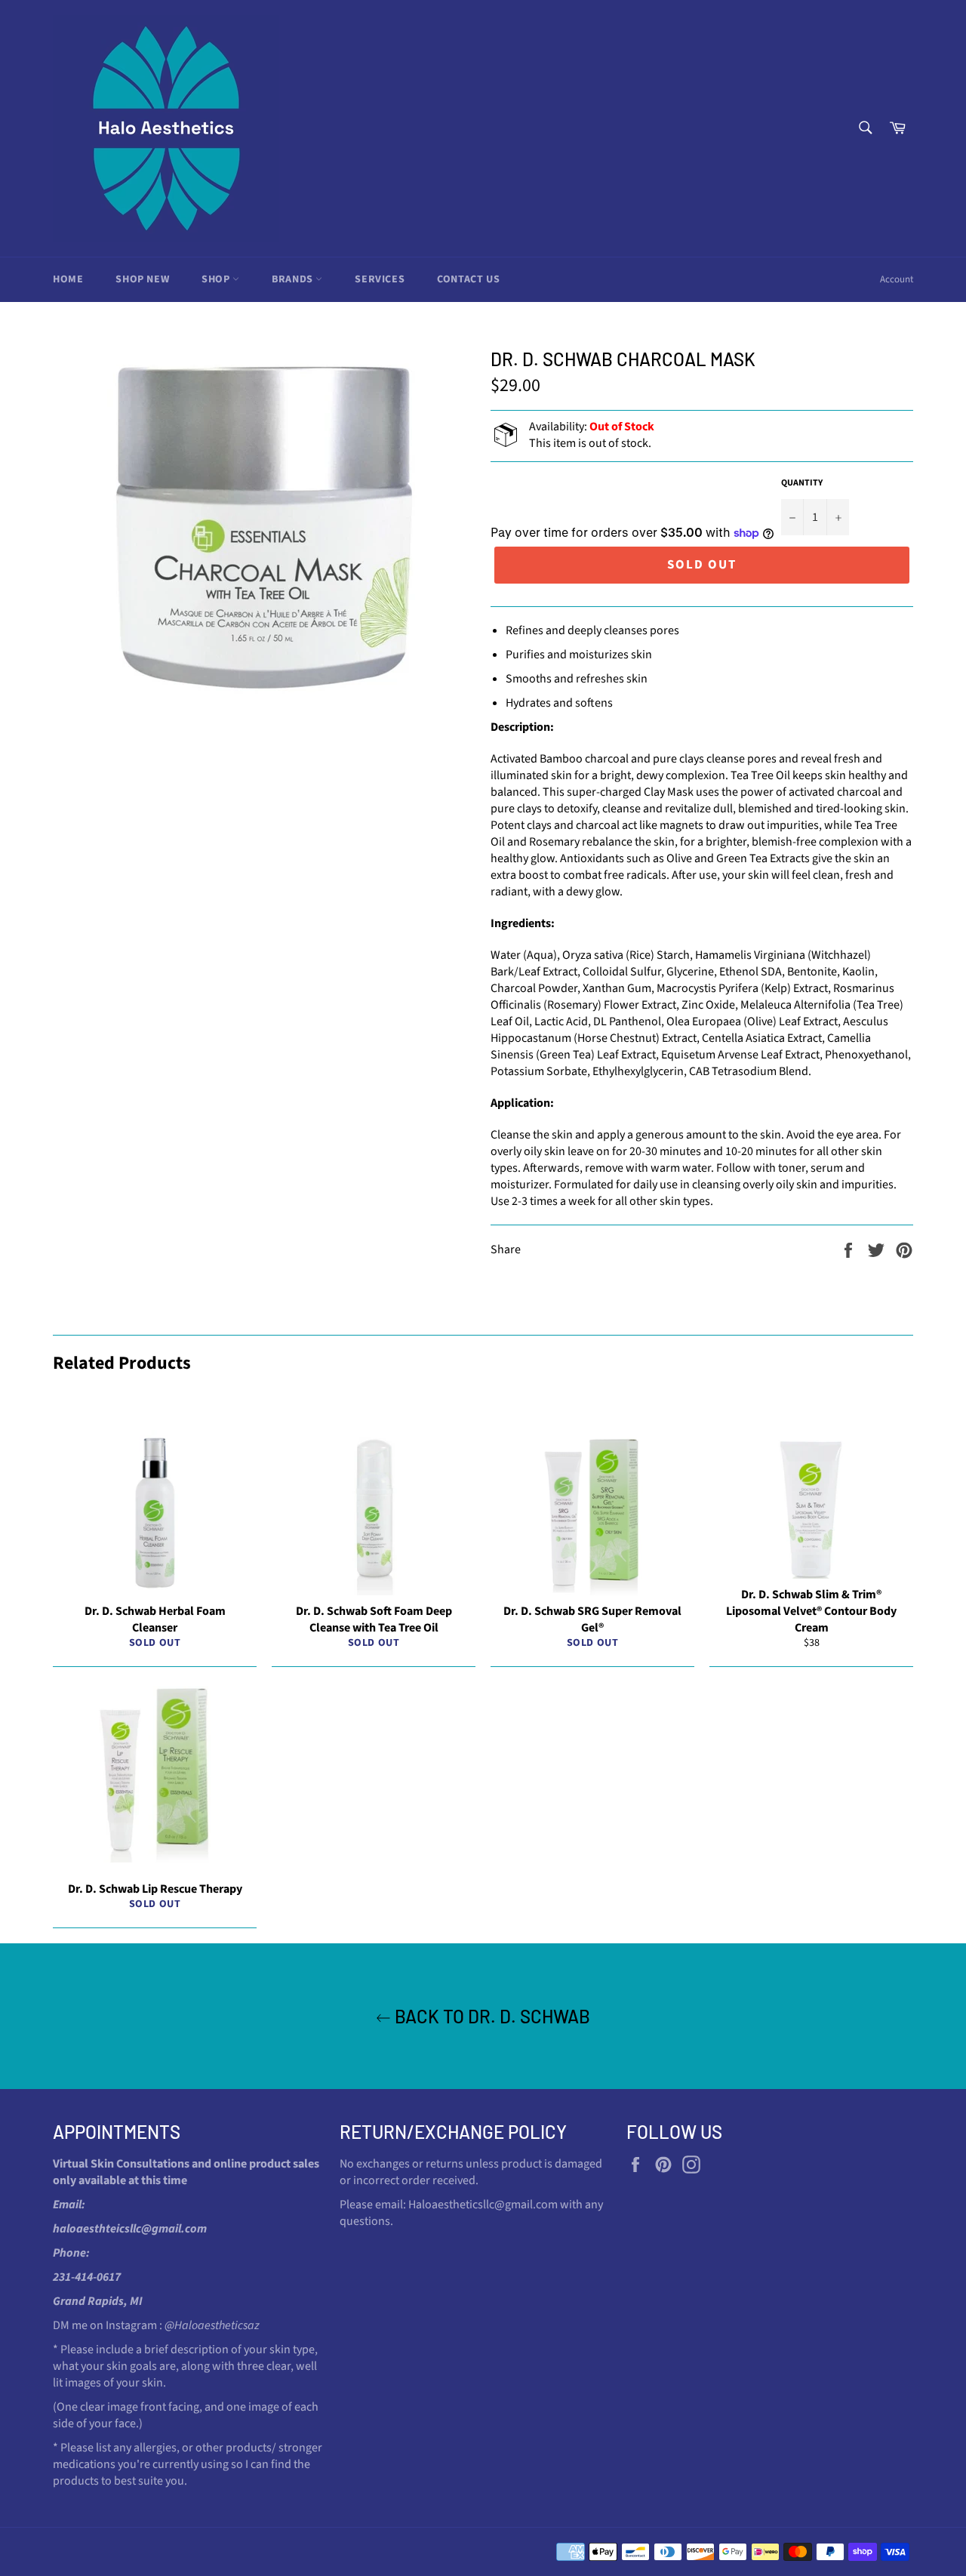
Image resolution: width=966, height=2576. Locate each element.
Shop (217, 279)
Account (897, 279)
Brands (294, 279)
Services (380, 279)
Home (68, 279)
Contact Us (468, 279)
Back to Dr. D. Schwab (491, 2016)
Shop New (142, 279)
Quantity (802, 483)
